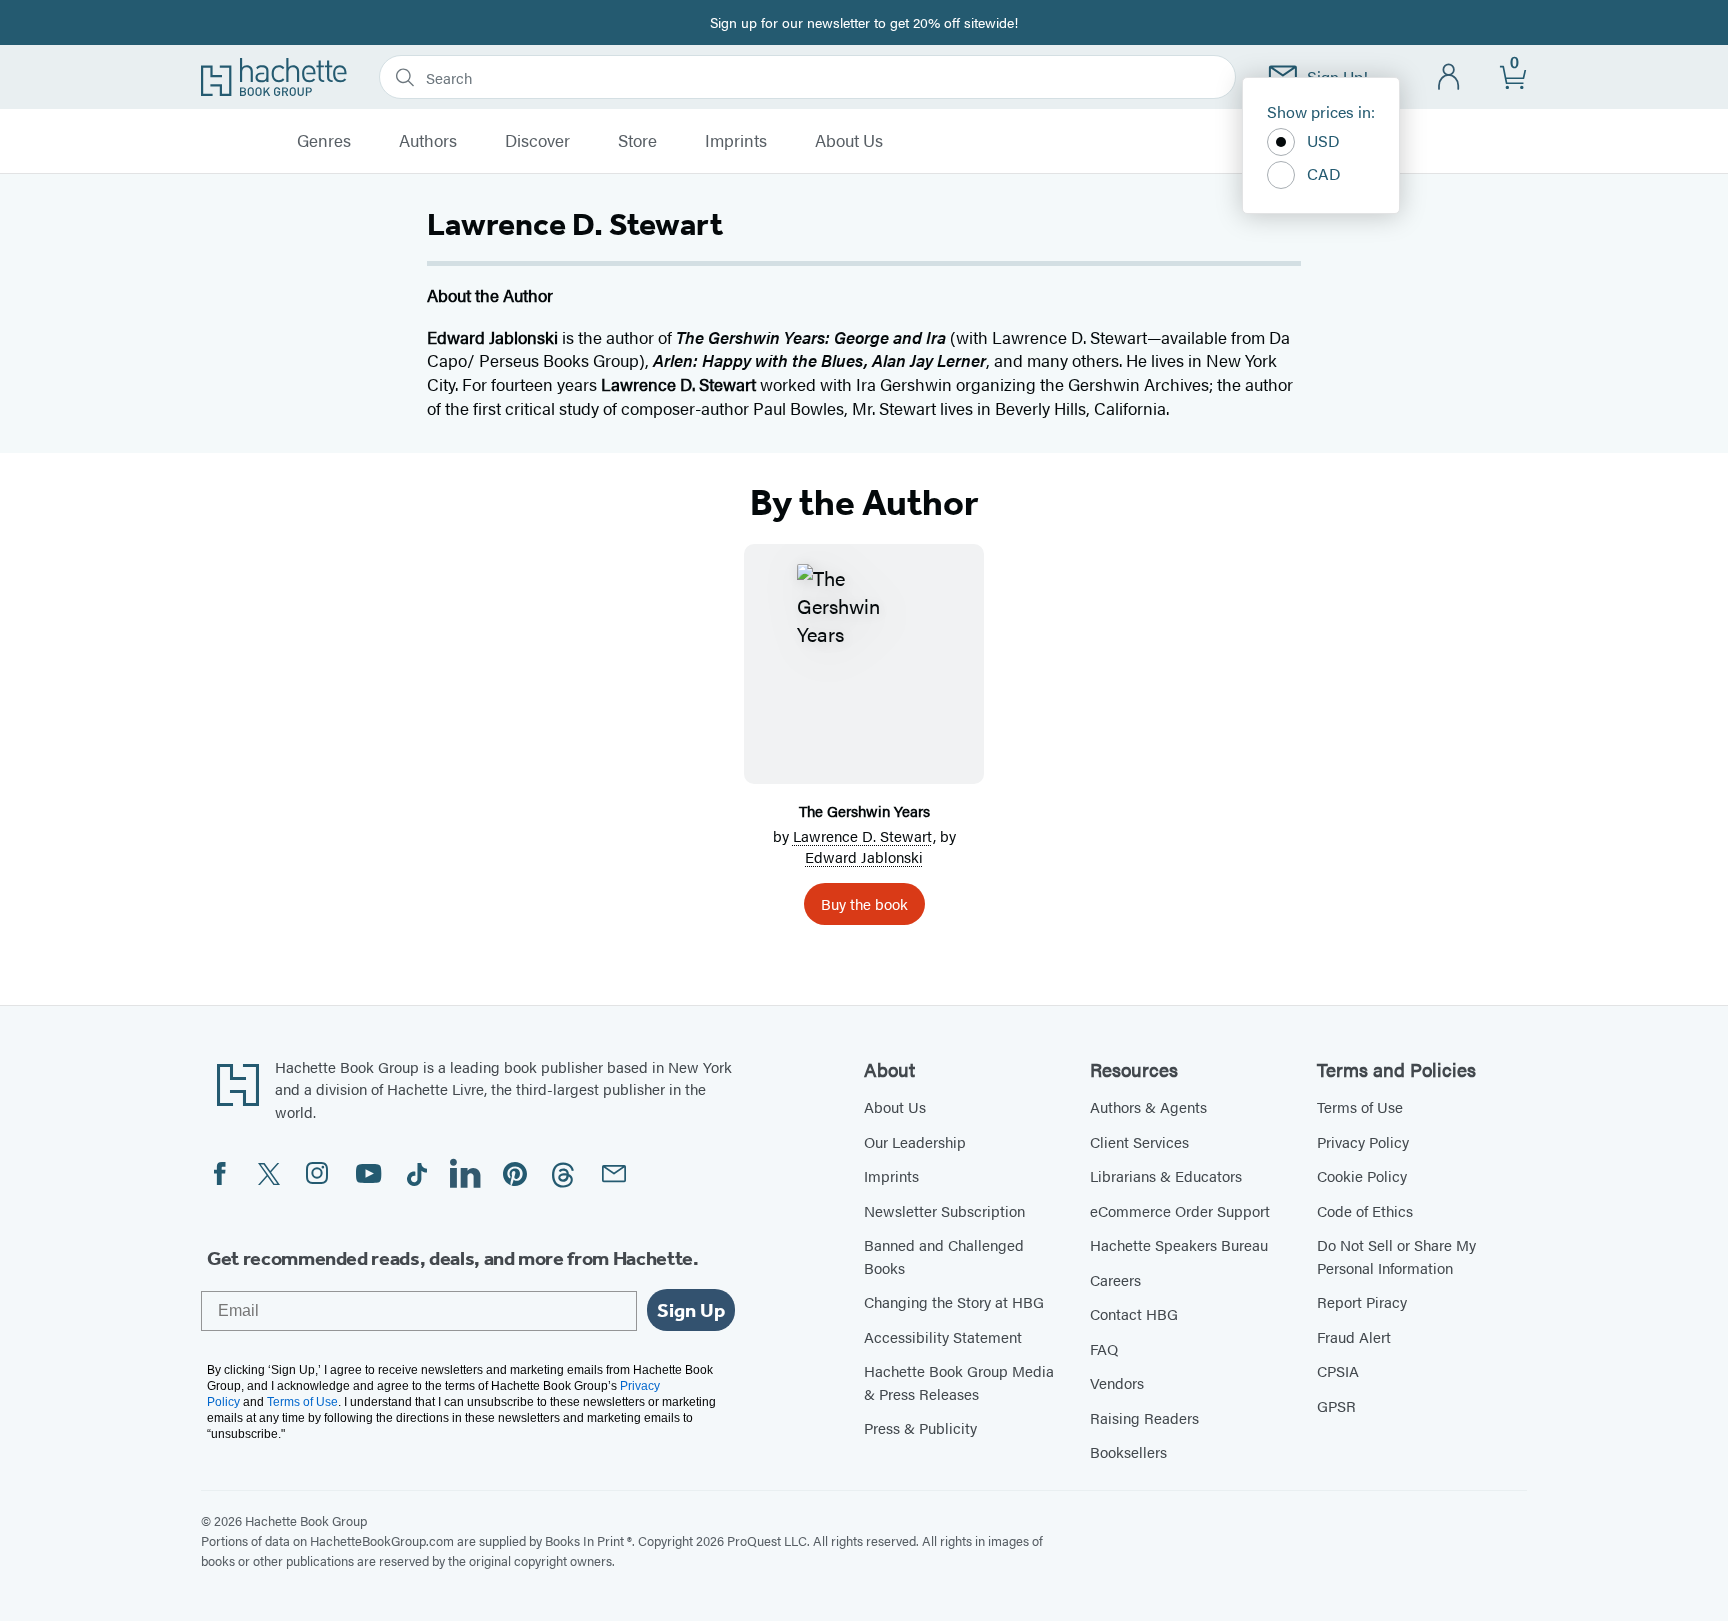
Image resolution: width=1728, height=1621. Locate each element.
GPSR (1336, 1405)
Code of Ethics (1365, 1210)
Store (637, 141)
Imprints (736, 141)
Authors (428, 141)
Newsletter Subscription (944, 1210)
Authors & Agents (1148, 1106)
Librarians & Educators (1166, 1175)
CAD (1324, 173)
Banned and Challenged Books (944, 1256)
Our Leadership (915, 1141)
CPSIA (1338, 1370)
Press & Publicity (920, 1427)
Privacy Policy (1363, 1141)
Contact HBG (1134, 1313)
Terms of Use (1360, 1106)
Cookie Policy (1362, 1175)
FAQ (1104, 1348)
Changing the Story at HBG (954, 1301)
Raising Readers (1144, 1417)
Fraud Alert (1354, 1336)
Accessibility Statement (943, 1336)
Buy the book (864, 903)
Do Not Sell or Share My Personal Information (1396, 1256)
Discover (537, 141)
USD (1323, 140)
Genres (324, 141)
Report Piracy (1362, 1301)
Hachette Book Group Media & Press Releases (959, 1382)
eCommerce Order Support (1180, 1210)
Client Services (1139, 1141)
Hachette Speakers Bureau (1179, 1244)
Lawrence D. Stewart (863, 835)
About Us (849, 141)
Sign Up (691, 1310)
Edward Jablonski (864, 856)
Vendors (1117, 1382)
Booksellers (1128, 1451)
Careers (1115, 1279)
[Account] (1449, 77)
